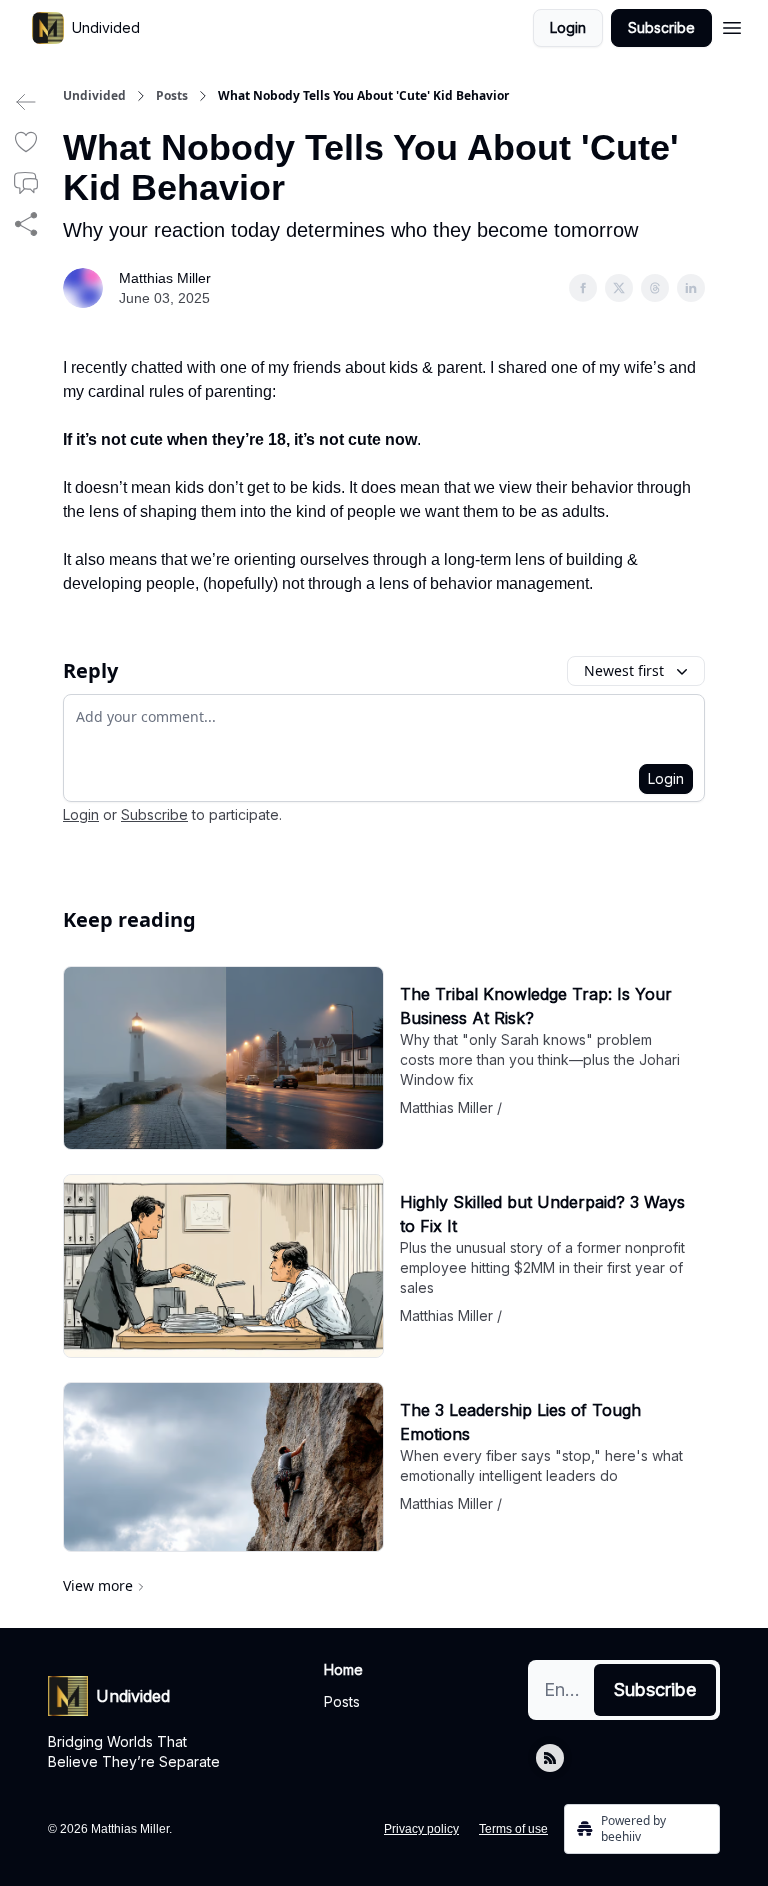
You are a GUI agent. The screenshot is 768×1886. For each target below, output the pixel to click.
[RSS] (550, 1758)
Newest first (624, 670)
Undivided (94, 96)
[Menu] (732, 25)
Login (568, 27)
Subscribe (661, 27)
